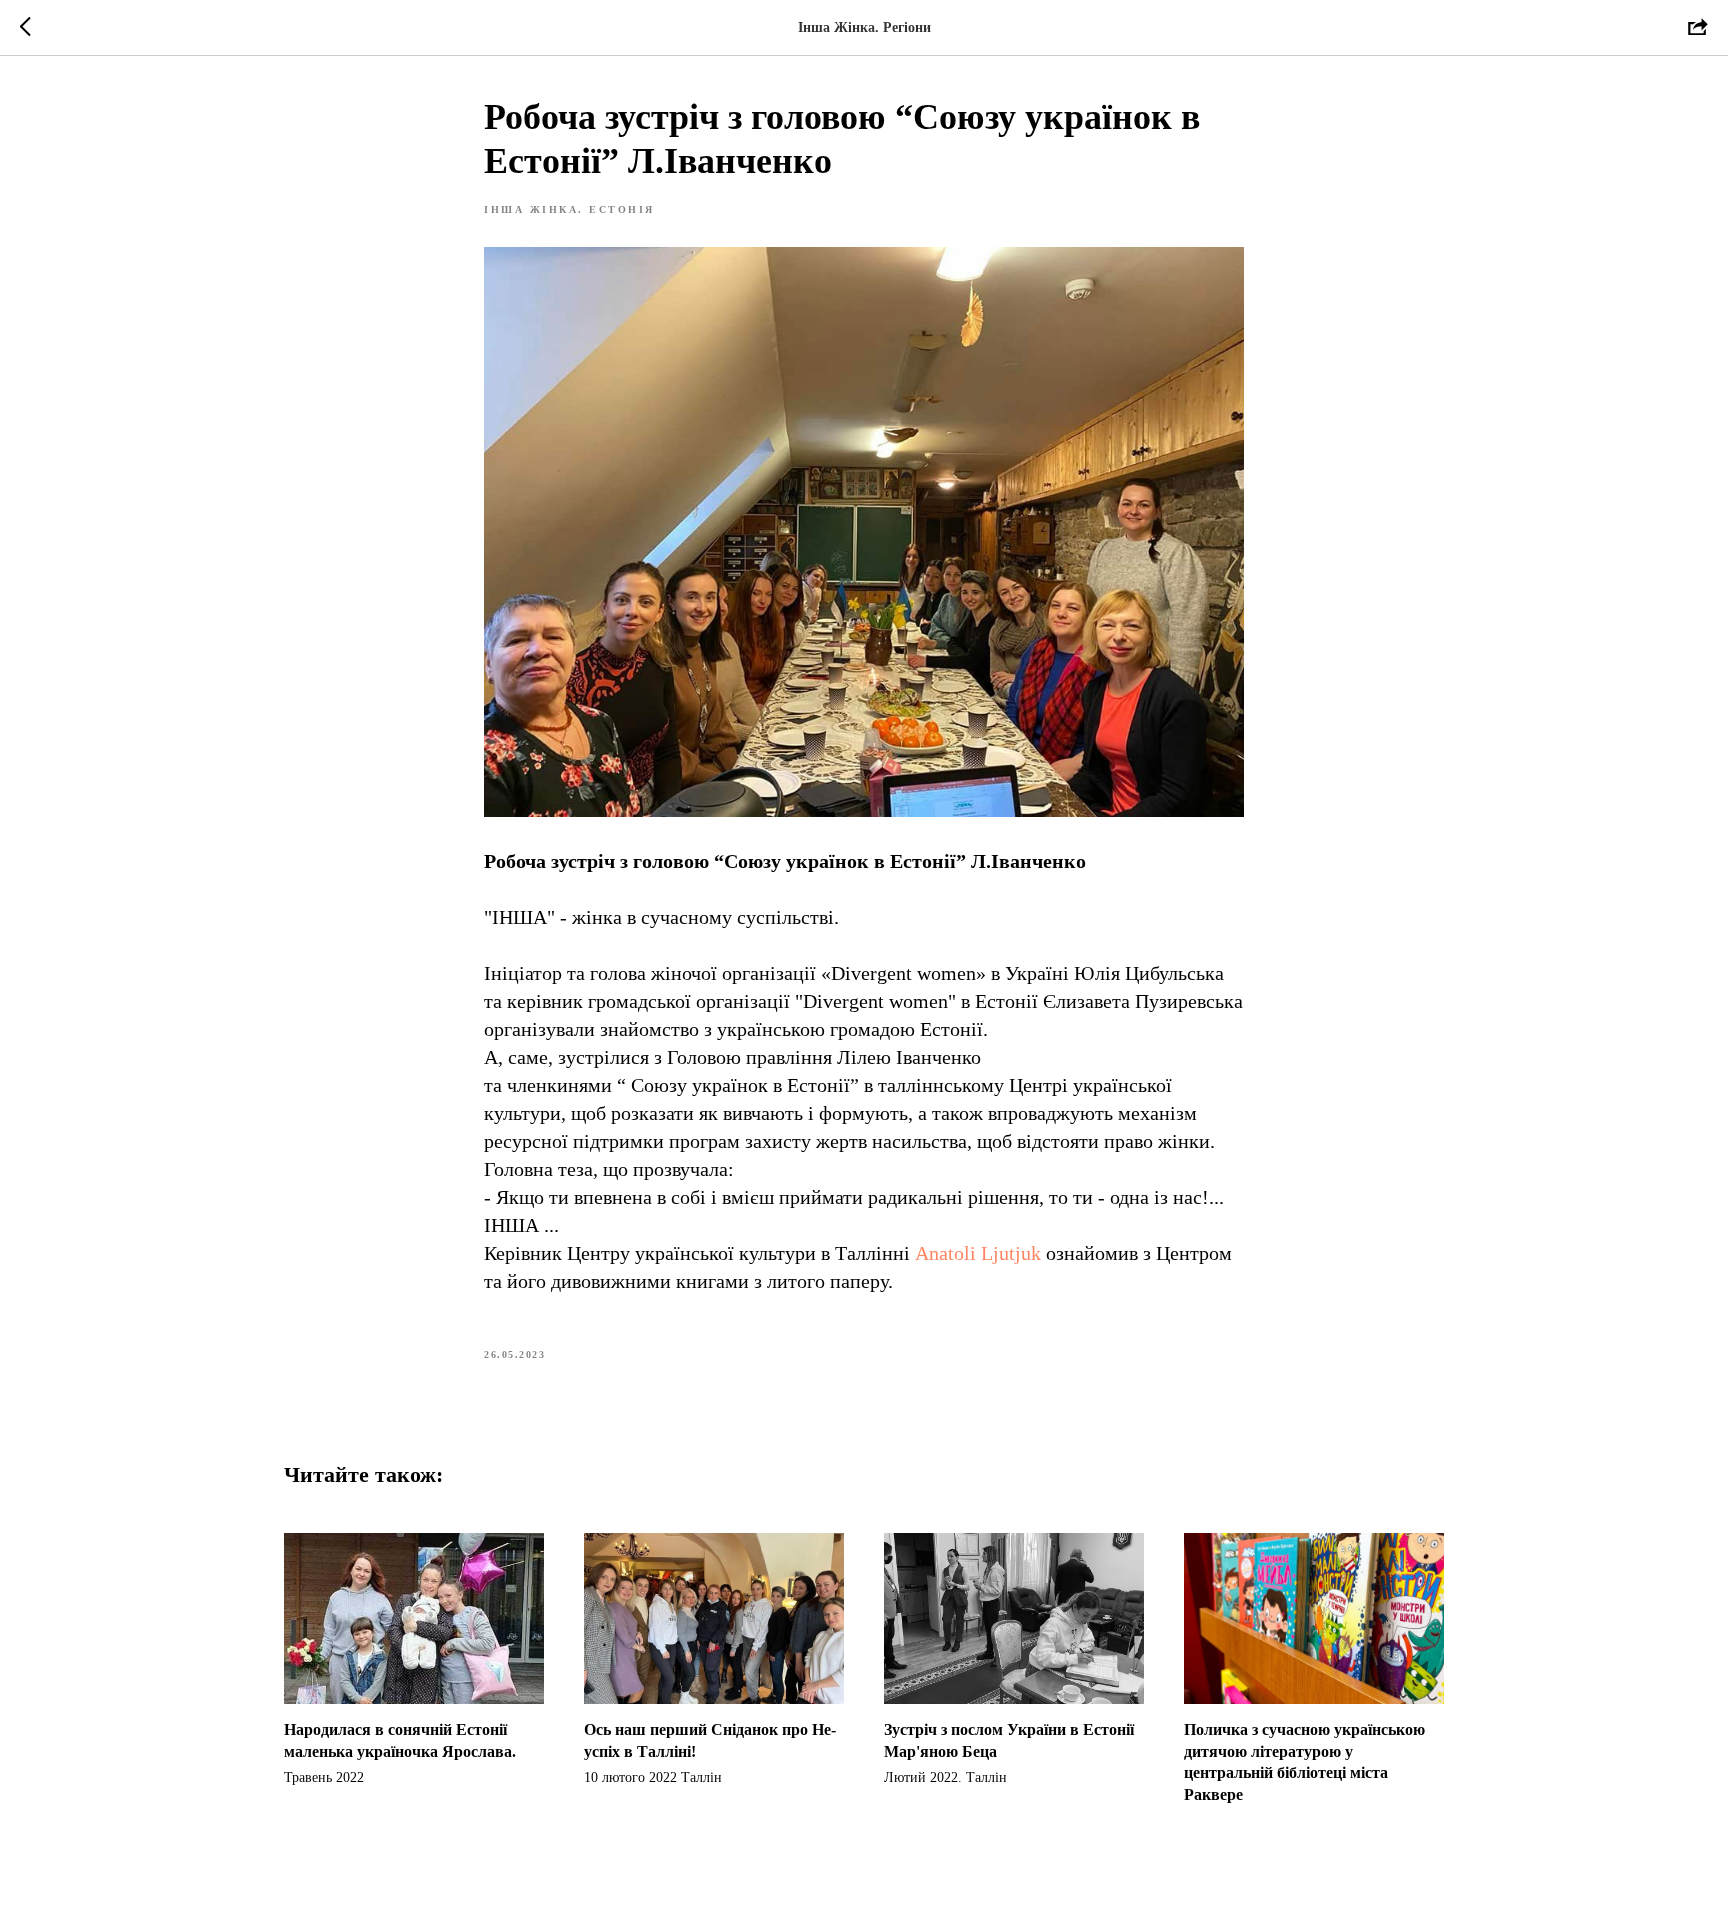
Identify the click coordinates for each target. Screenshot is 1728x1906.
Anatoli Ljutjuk (978, 1253)
